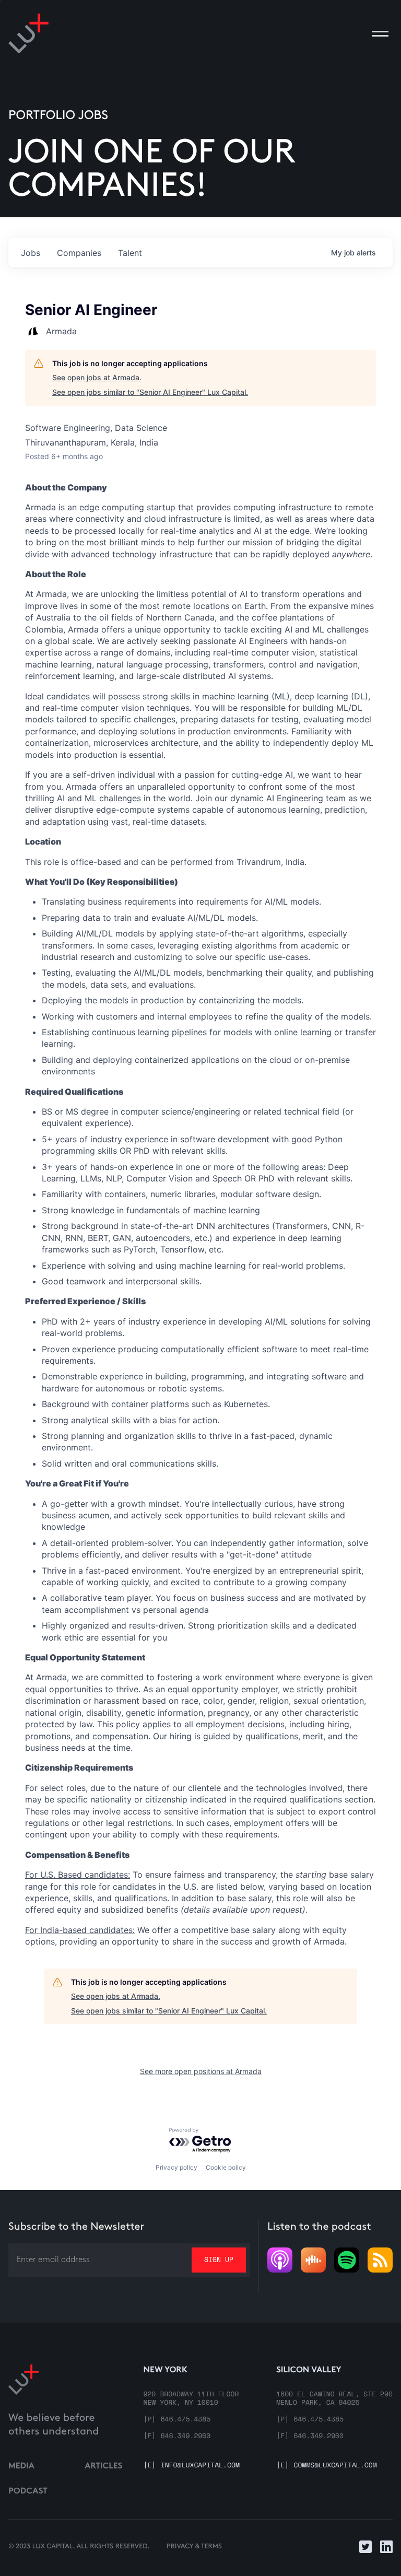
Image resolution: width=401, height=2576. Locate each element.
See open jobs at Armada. (97, 377)
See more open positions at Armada (201, 2071)
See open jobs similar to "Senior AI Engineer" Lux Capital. (150, 392)
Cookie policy (226, 2167)
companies (79, 253)
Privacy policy (176, 2167)
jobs (31, 253)
